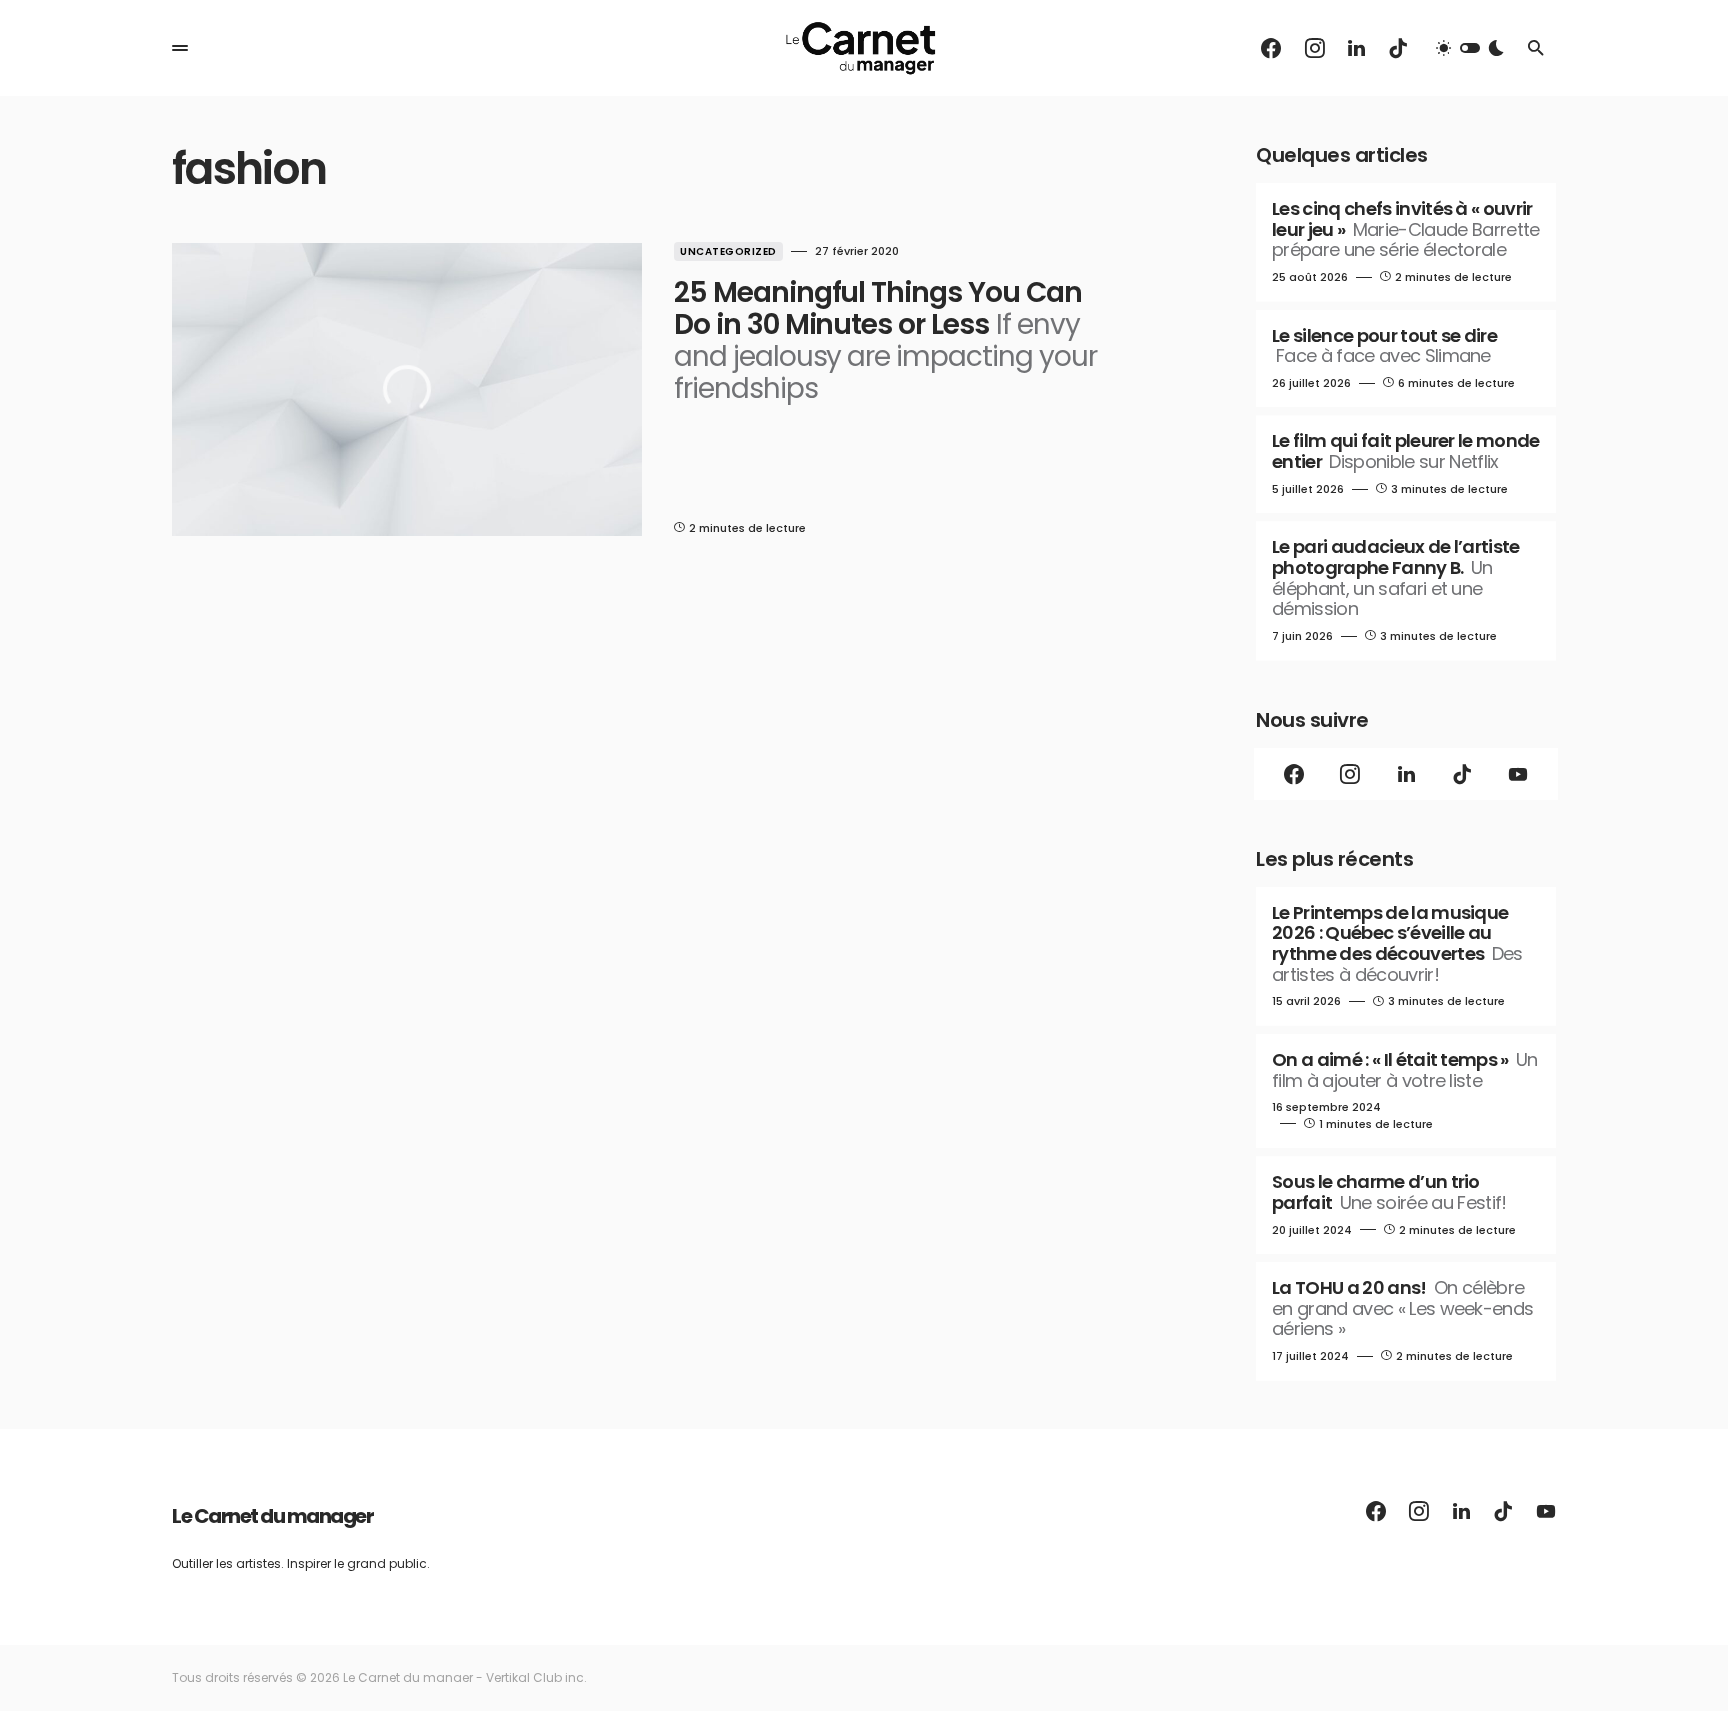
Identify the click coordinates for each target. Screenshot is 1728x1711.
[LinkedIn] (1356, 48)
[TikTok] (1398, 48)
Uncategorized (728, 251)
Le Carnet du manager (272, 1516)
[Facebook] (1271, 48)
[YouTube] (1518, 774)
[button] (180, 48)
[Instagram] (1315, 48)
